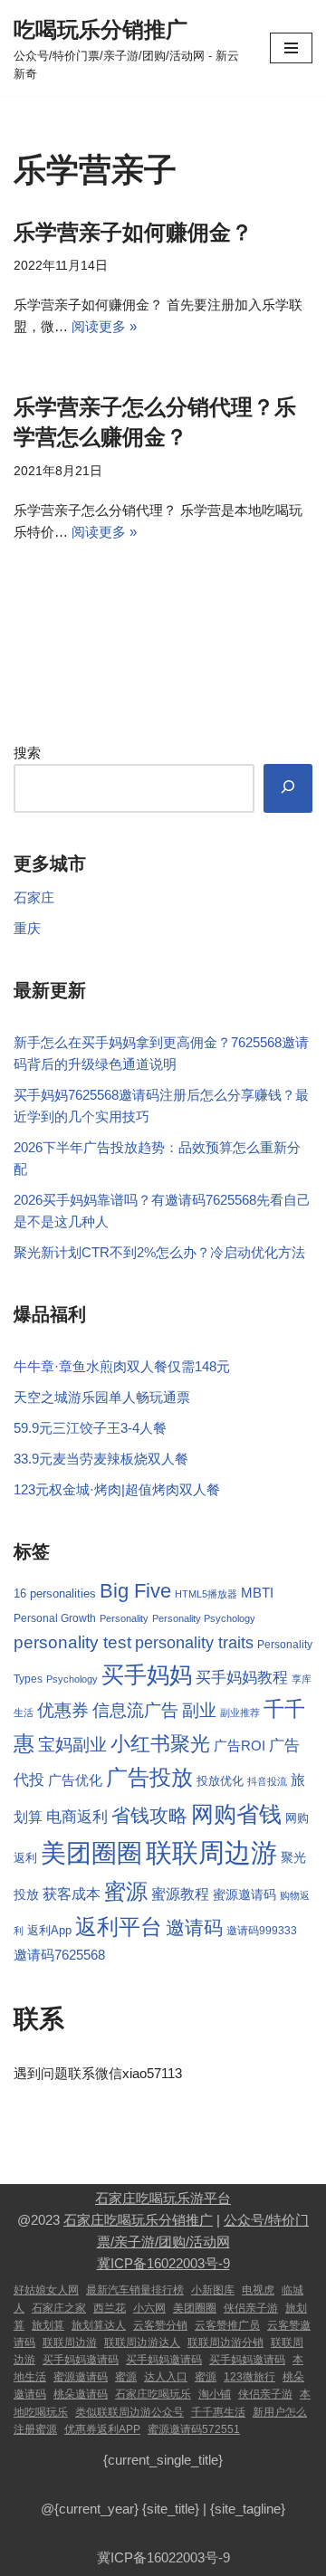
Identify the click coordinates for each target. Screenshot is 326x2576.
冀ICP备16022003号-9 (163, 2263)
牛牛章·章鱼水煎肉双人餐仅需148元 (122, 1366)
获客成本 (72, 1894)
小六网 (149, 2308)
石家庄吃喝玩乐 (153, 2394)
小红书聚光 (160, 1744)
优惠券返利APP (102, 2429)
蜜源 (126, 1891)
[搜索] (288, 788)
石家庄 (34, 897)
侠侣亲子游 (251, 2308)
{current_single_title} (163, 2460)
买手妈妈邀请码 (81, 2360)
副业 (199, 1710)
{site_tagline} (248, 2509)
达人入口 (166, 2377)
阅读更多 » (104, 326)
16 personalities (55, 1593)
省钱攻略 (149, 1816)
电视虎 (258, 2290)
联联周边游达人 (142, 2342)
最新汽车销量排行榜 (135, 2290)
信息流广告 (135, 1710)
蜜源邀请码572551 (194, 2429)
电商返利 (77, 1817)
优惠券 (63, 1710)
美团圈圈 (91, 1853)
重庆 (27, 928)
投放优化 (220, 1781)
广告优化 (75, 1780)
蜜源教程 (180, 1894)
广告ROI (240, 1746)
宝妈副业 (72, 1745)
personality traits (194, 1643)
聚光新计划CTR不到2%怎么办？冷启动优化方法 (159, 1252)
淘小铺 (215, 2394)
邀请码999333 (262, 1930)
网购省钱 (236, 1814)
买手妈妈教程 (242, 1678)
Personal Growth (55, 1618)
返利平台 (119, 1927)
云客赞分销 (160, 2325)
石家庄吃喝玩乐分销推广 (138, 2220)
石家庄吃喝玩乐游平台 (163, 2198)
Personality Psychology (204, 1618)
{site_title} (171, 2509)
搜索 (27, 753)
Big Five (135, 1591)
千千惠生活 (218, 2412)
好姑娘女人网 (46, 2290)
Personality (124, 1618)
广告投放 (149, 1777)
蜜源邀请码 (244, 1895)
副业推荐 (240, 1713)
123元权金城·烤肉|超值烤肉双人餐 (117, 1489)
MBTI (257, 1593)
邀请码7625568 (59, 1955)
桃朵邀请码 (81, 2394)
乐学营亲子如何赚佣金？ (133, 232)
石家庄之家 (59, 2308)
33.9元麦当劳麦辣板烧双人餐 (101, 1459)
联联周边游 (211, 1852)
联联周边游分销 (225, 2342)
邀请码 (194, 1927)
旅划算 (48, 2325)
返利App (49, 1930)
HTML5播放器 (206, 1594)
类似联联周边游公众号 (129, 2412)
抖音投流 (267, 1781)
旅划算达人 (99, 2325)
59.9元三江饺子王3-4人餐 (90, 1428)
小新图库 (213, 2290)
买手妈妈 (147, 1674)
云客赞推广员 (227, 2325)
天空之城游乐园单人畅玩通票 (102, 1397)
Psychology (72, 1679)
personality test (72, 1642)
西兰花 (110, 2308)
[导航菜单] (291, 48)
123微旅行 (249, 2377)
